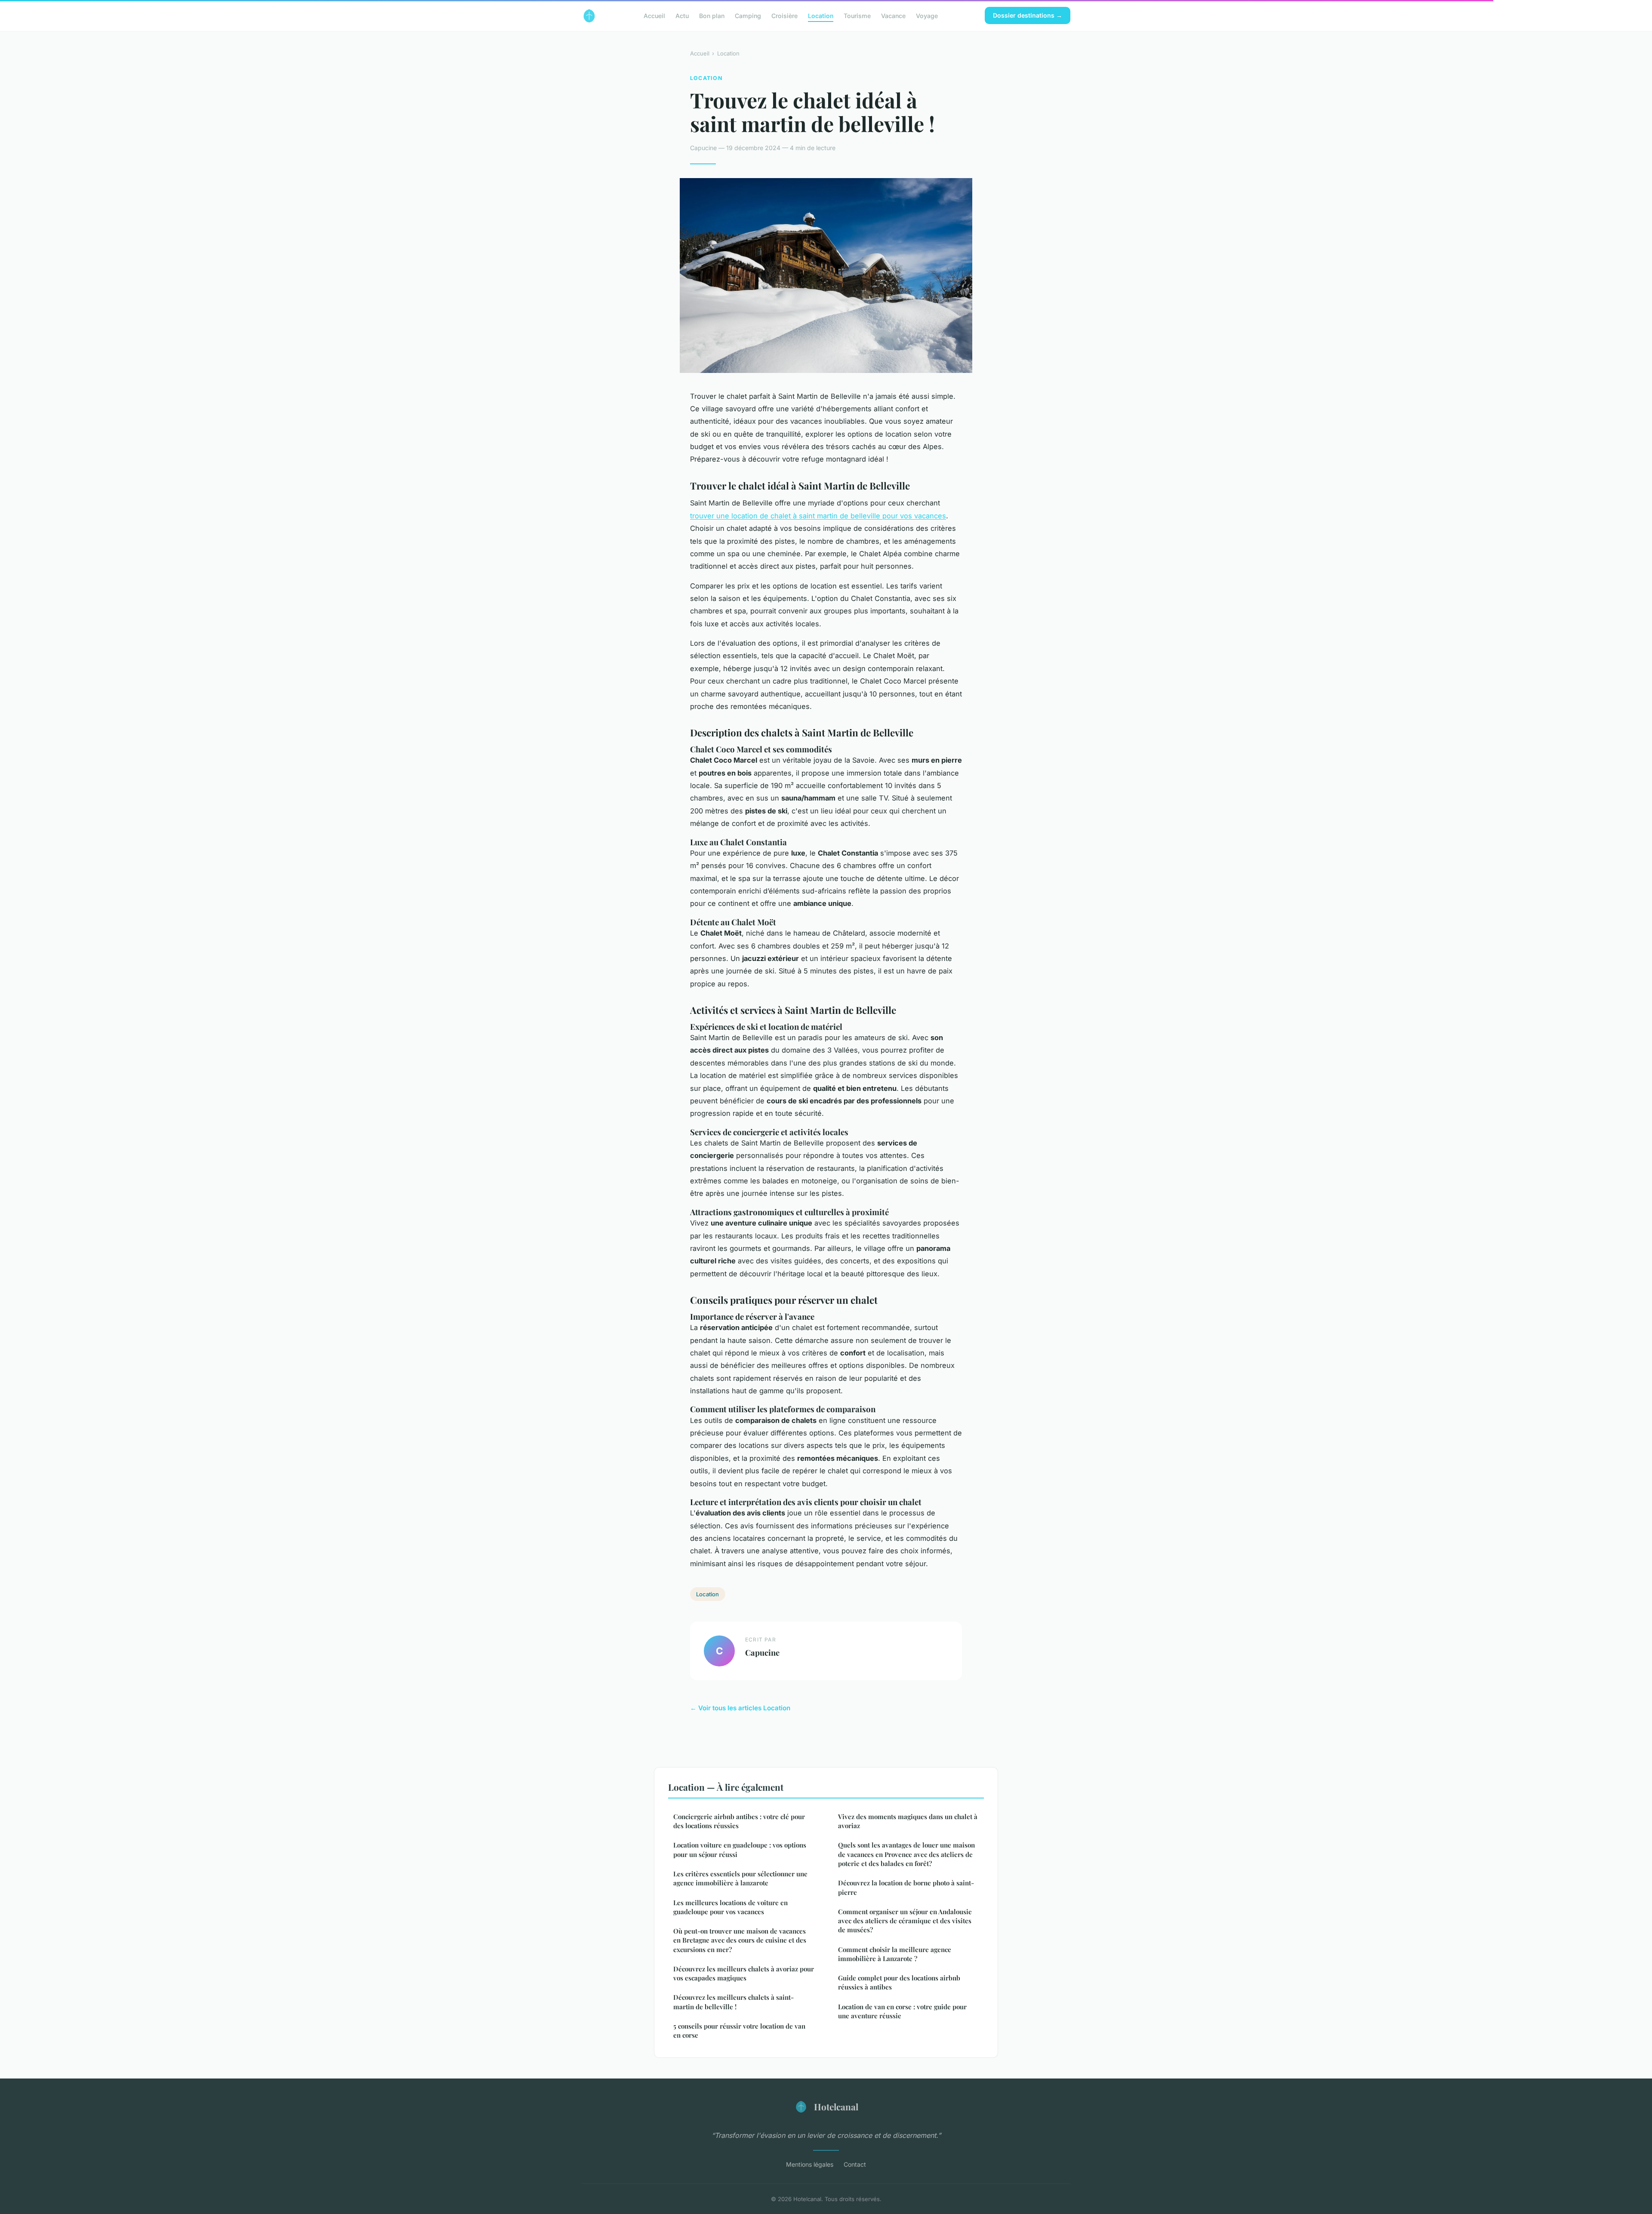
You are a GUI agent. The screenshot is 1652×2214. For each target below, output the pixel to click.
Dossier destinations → (1028, 15)
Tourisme (857, 15)
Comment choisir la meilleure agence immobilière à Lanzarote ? (895, 1954)
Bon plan (712, 15)
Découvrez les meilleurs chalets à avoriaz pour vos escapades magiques (744, 1973)
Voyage (927, 15)
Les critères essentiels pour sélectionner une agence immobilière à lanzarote (740, 1878)
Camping (748, 15)
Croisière (784, 15)
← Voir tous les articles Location (740, 1708)
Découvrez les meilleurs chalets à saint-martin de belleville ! (734, 2002)
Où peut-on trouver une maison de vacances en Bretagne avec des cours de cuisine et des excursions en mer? (740, 1940)
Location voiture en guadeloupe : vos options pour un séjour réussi (740, 1849)
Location (821, 15)
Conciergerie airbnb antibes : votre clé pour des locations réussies (739, 1821)
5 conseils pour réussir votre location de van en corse (739, 2031)
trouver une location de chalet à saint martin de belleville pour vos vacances (818, 516)
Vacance (893, 15)
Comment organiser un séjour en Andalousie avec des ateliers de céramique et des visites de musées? (905, 1921)
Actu (682, 15)
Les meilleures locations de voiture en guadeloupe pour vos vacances (730, 1907)
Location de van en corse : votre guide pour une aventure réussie (902, 2011)
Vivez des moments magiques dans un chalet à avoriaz (908, 1821)
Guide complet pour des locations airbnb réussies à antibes (899, 1982)
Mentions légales (810, 2164)
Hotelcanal (836, 2106)
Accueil (654, 15)
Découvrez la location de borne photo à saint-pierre (906, 1887)
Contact (855, 2164)
